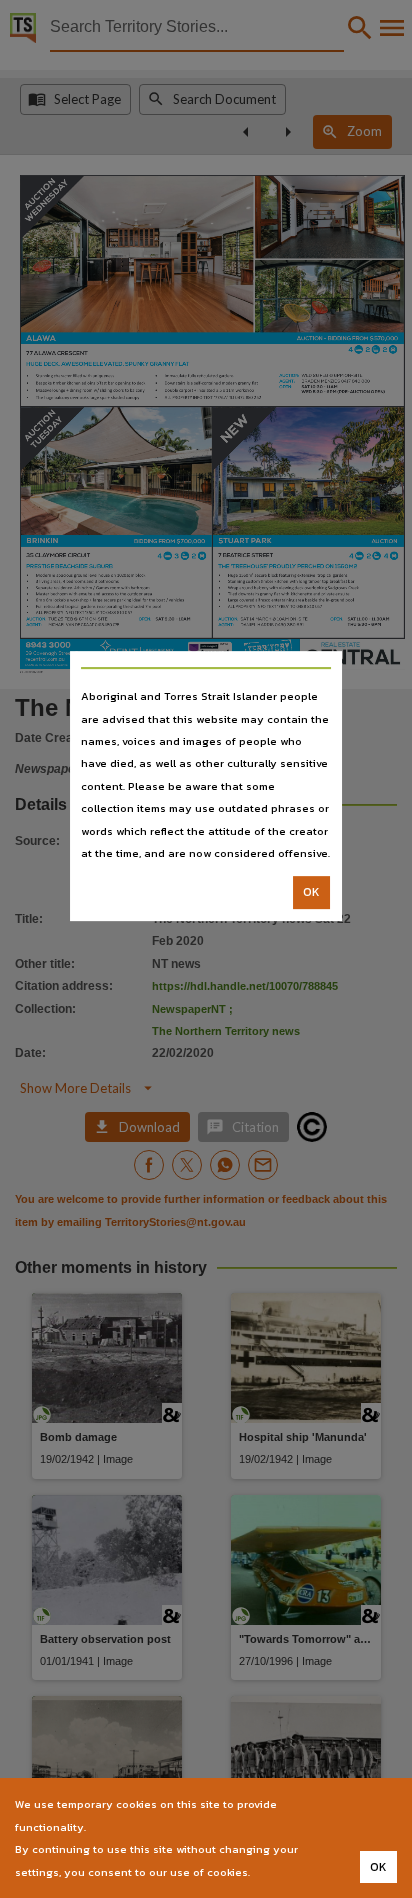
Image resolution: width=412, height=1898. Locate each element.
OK (311, 893)
